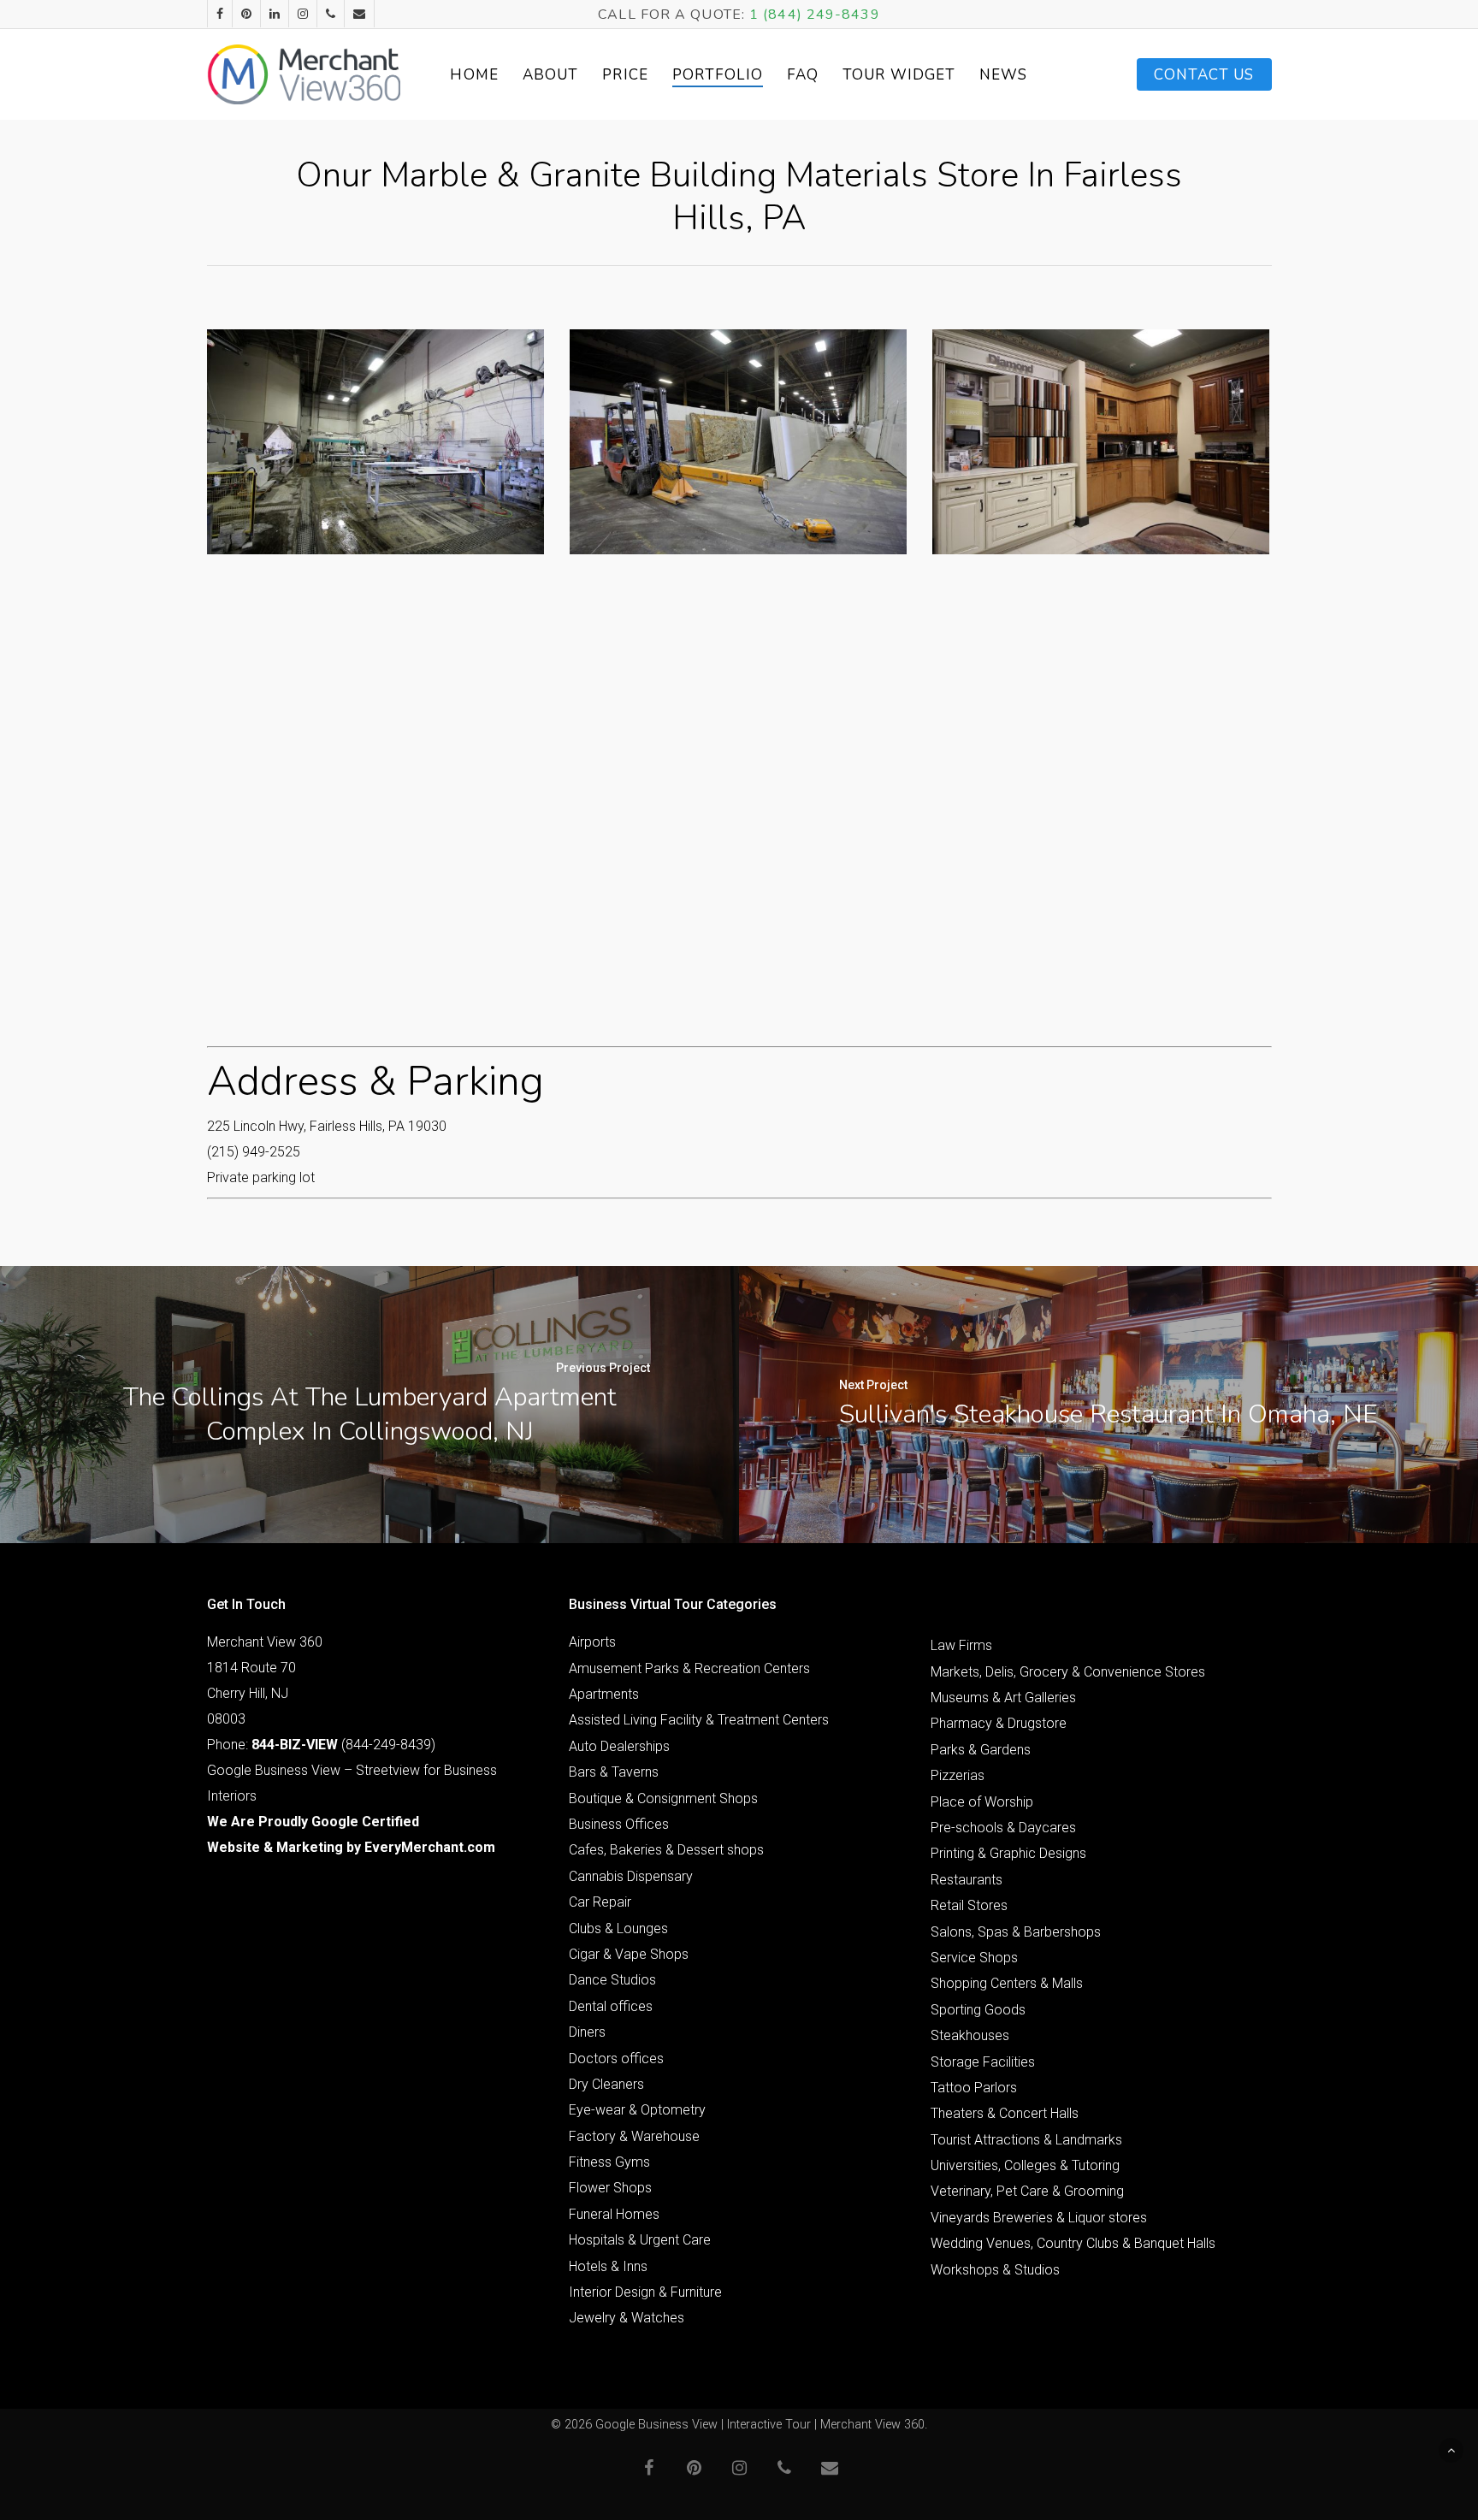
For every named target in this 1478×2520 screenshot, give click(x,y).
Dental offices (611, 2006)
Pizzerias (958, 1775)
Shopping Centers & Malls (1007, 1983)
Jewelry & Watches (627, 2318)
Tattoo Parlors (974, 2088)
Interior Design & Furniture (645, 2292)
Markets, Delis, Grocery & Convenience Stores (1068, 1672)
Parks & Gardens (981, 1750)
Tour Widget (899, 75)
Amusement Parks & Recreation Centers (689, 1668)
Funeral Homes (614, 2214)
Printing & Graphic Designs (1008, 1853)
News (1003, 75)
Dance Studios (612, 1980)
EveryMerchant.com (430, 1847)
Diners (587, 2032)
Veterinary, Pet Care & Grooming (1027, 2191)
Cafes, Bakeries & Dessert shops (666, 1850)
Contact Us (1204, 75)
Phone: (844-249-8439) (321, 1745)
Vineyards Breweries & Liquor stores (1039, 2218)
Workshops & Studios (995, 2270)
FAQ (803, 75)
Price (625, 75)
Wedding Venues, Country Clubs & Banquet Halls (1073, 2243)
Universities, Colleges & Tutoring (1025, 2165)
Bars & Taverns (614, 1772)
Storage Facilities (983, 2062)
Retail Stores (969, 1905)
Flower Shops (610, 2188)
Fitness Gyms (609, 2162)
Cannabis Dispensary (631, 1876)
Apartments (604, 1694)
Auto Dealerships (619, 1746)
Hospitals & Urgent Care (640, 2240)
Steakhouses (970, 2035)
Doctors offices (616, 2059)
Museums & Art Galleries (1003, 1698)
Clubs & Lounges (618, 1928)
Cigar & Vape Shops (629, 1954)
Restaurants (967, 1880)
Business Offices (619, 1824)
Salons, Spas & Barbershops (1016, 1932)
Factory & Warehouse (634, 2136)
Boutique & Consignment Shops (663, 1798)
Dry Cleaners (606, 2084)
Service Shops (974, 1958)
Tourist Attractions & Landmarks (1026, 2140)
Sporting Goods (978, 2010)
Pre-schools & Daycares (1003, 1828)
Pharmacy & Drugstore (999, 1723)
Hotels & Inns (608, 2266)
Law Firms (961, 1645)
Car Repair (600, 1902)
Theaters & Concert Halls (1005, 2113)
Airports (592, 1642)
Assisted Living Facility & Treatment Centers (699, 1720)
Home (474, 75)
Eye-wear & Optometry (637, 2110)
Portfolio (718, 75)
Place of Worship (982, 1802)
